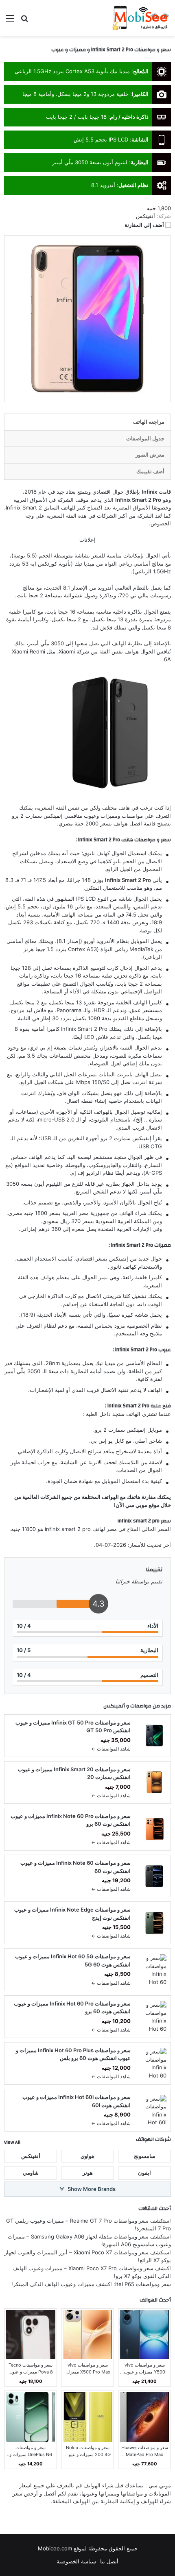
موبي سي (136, 1505)
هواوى (87, 2156)
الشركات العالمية (41, 1497)
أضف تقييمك (150, 471)
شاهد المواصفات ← (111, 1749)
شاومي (31, 2173)
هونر (88, 2173)
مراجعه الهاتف (149, 422)
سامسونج (145, 2156)
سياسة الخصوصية (76, 2561)
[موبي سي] (140, 18)
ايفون (144, 2173)
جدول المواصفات (145, 438)
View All (12, 2142)
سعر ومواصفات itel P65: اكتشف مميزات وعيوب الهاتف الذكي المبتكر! (91, 2284)
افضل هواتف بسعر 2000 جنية (108, 823)
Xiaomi (67, 651)
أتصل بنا (109, 2561)
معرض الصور (150, 455)
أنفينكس (114, 1706)
